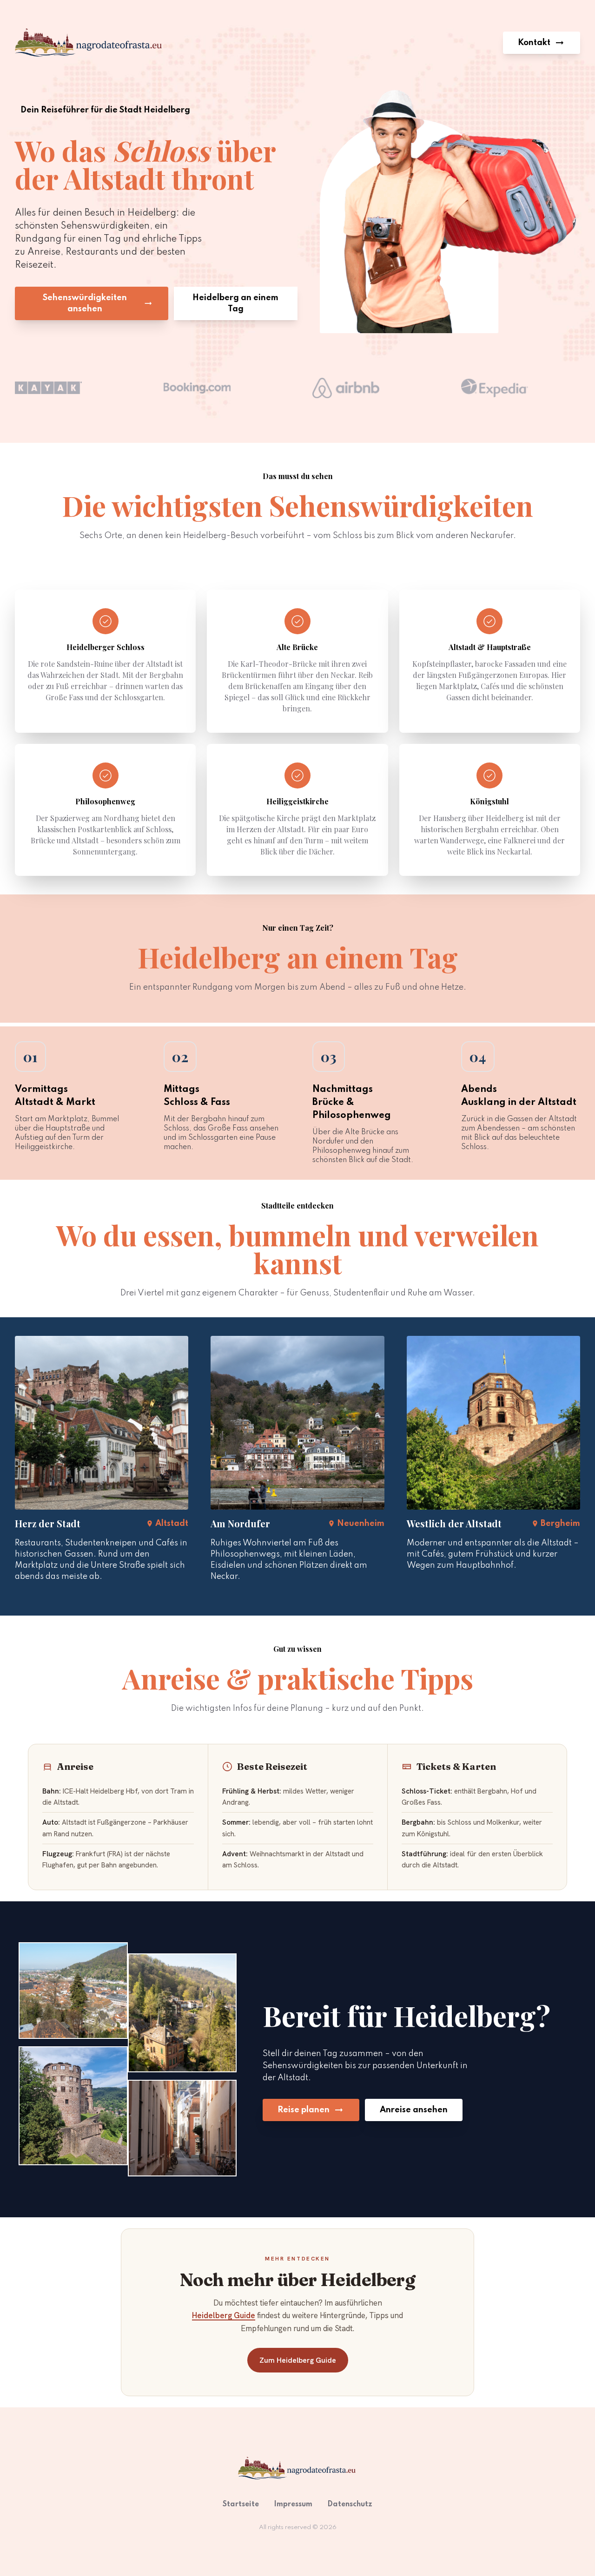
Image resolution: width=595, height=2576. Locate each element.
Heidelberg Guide (224, 2315)
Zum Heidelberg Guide (298, 2360)
